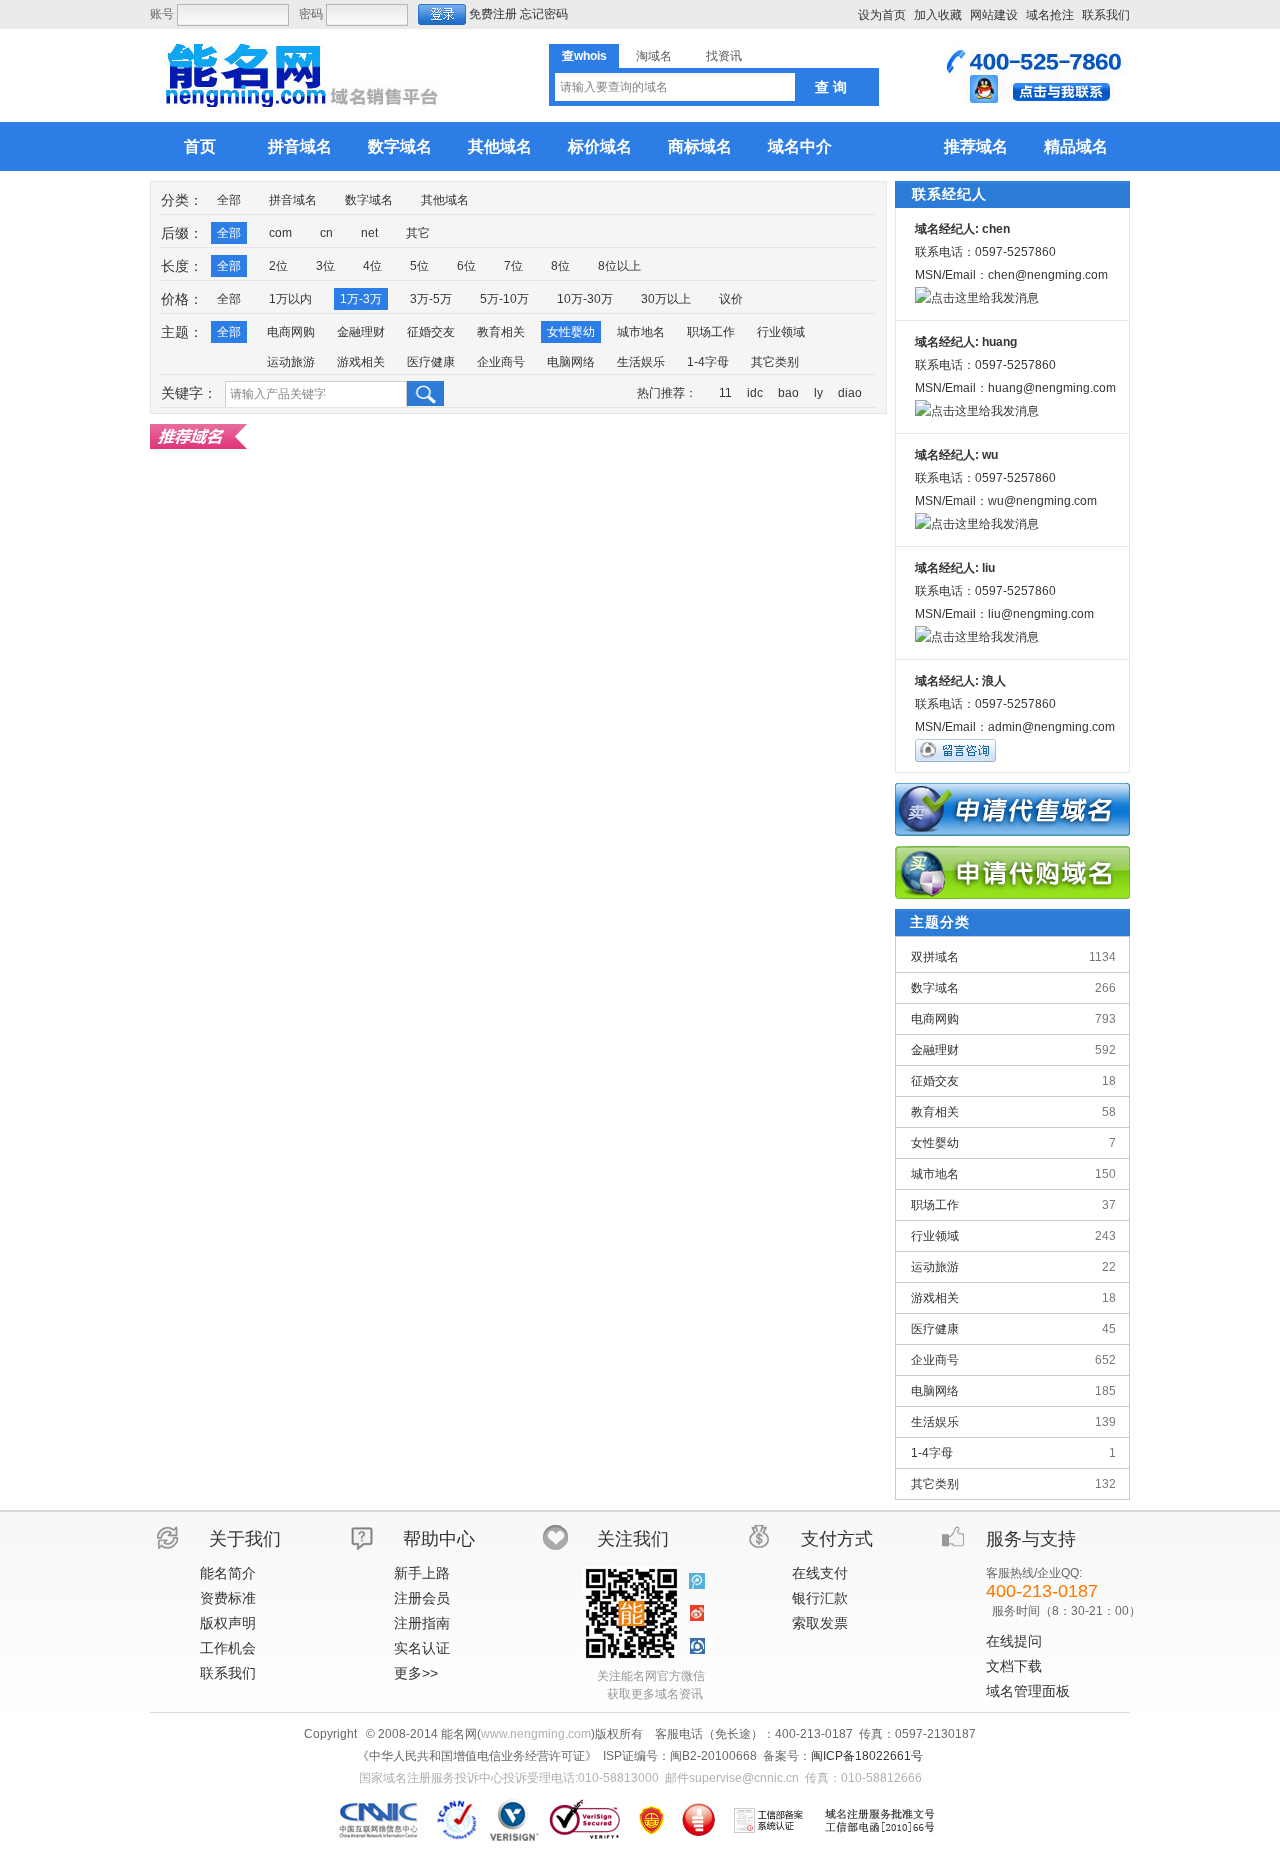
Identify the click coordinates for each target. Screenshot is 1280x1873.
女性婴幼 (571, 332)
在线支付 (820, 1573)
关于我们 (245, 1539)
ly (818, 393)
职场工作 (711, 332)
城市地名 (641, 332)
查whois (584, 56)
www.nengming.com (536, 1734)
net (369, 233)
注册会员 (422, 1598)
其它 (418, 233)
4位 (372, 266)
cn (326, 233)
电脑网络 (571, 362)
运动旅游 (291, 362)
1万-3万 (361, 299)
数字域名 (400, 146)
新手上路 (422, 1573)
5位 (419, 266)
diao (850, 393)
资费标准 (228, 1598)
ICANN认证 (457, 1820)
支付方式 (837, 1539)
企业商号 (501, 362)
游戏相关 (361, 362)
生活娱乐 (641, 362)
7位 (513, 266)
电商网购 (291, 332)
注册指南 (422, 1623)
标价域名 (600, 146)
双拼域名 (1013, 957)
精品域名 (1076, 146)
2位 (278, 266)
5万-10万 (504, 299)
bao (788, 393)
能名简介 (228, 1573)
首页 (200, 146)
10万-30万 (585, 299)
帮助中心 (439, 1539)
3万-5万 (431, 299)
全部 (229, 200)
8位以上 (619, 266)
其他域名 (500, 146)
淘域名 (654, 56)
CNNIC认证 (381, 1820)
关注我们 (633, 1539)
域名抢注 (1050, 15)
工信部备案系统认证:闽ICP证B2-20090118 (769, 1820)
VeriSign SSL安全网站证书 (584, 1820)
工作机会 (228, 1648)
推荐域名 (976, 146)
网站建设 (994, 15)
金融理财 (361, 332)
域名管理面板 (1028, 1691)
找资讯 (724, 56)
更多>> (416, 1673)
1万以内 (290, 299)
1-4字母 (708, 362)
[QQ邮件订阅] (697, 1646)
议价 (731, 299)
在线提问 (1014, 1641)
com (280, 233)
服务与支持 (1031, 1539)
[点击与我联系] (1034, 100)
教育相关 (501, 332)
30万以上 (666, 299)
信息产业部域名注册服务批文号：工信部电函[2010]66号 (880, 1820)
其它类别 (775, 362)
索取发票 (820, 1623)
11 (725, 393)
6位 (466, 266)
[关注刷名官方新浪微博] (697, 1614)
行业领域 (781, 332)
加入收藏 (938, 15)
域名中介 (800, 146)
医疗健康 (431, 362)
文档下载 (1014, 1666)
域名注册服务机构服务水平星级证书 (698, 1820)
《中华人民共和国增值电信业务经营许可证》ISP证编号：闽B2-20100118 (651, 1820)
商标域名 (700, 146)
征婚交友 (431, 332)
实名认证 (422, 1648)
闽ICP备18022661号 (867, 1756)
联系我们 (1106, 15)
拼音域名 (300, 146)
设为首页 (882, 15)
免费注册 (493, 14)
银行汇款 (820, 1598)
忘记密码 (544, 14)
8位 (560, 266)
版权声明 (228, 1623)
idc (755, 393)
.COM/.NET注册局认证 (513, 1820)
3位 (325, 266)
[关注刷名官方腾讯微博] (697, 1582)
